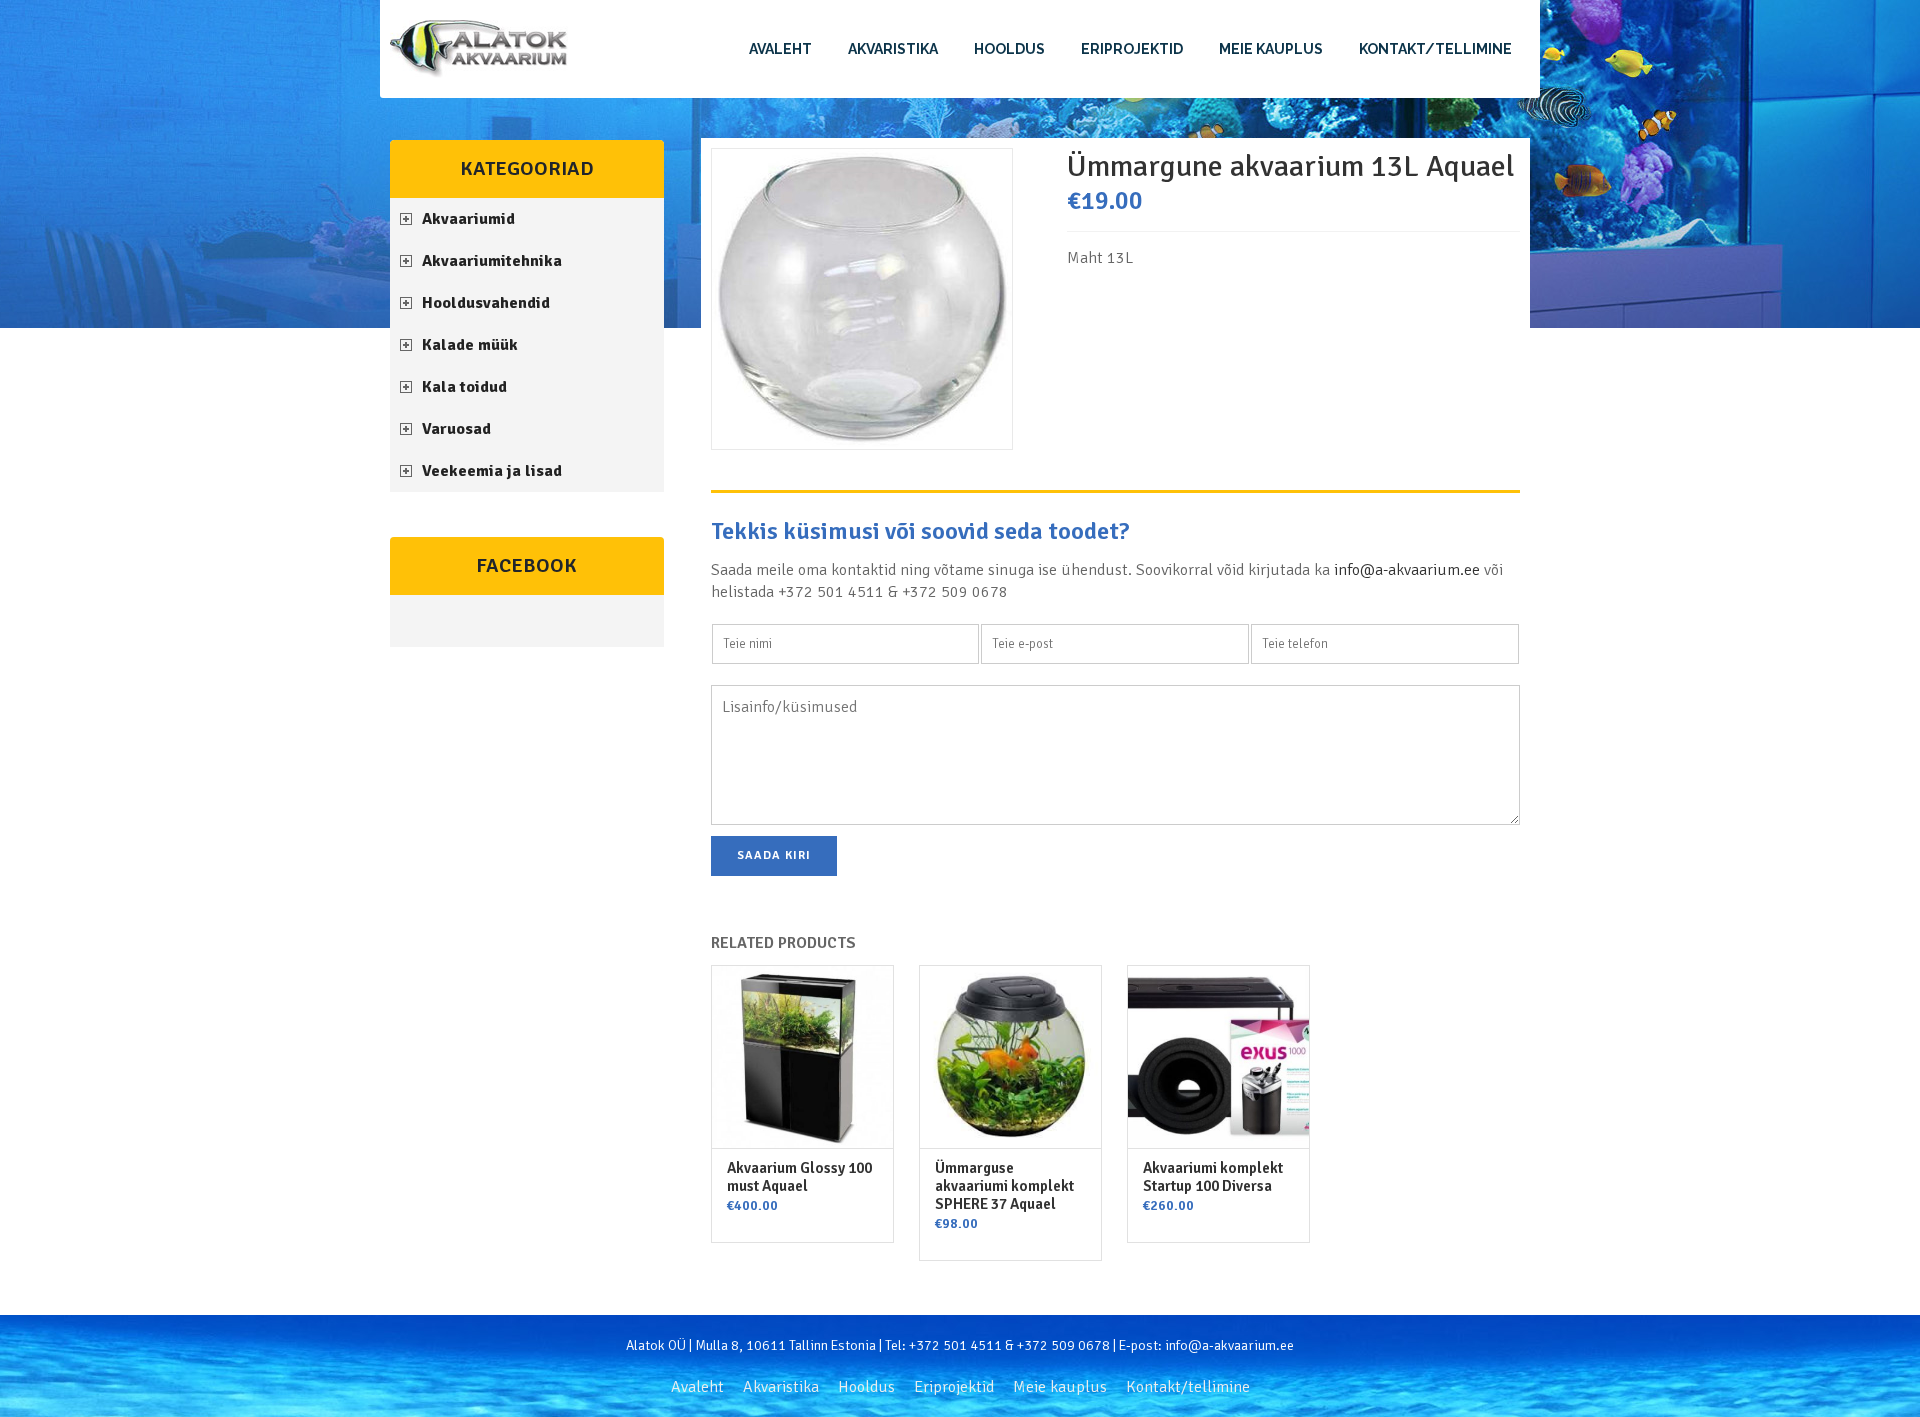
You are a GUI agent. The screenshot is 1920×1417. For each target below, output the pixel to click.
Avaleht (780, 49)
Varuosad (456, 429)
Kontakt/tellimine (1435, 49)
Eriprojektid (1132, 49)
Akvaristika (893, 49)
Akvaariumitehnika (492, 261)
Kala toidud (464, 387)
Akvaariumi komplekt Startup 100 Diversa (1213, 1177)
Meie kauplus (1271, 49)
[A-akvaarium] (479, 49)
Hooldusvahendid (486, 303)
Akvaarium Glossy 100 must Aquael (799, 1177)
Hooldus (1009, 49)
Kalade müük (470, 345)
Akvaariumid (468, 219)
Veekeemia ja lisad (492, 471)
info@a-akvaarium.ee (1407, 570)
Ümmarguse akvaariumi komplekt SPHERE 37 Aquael (1004, 1186)
